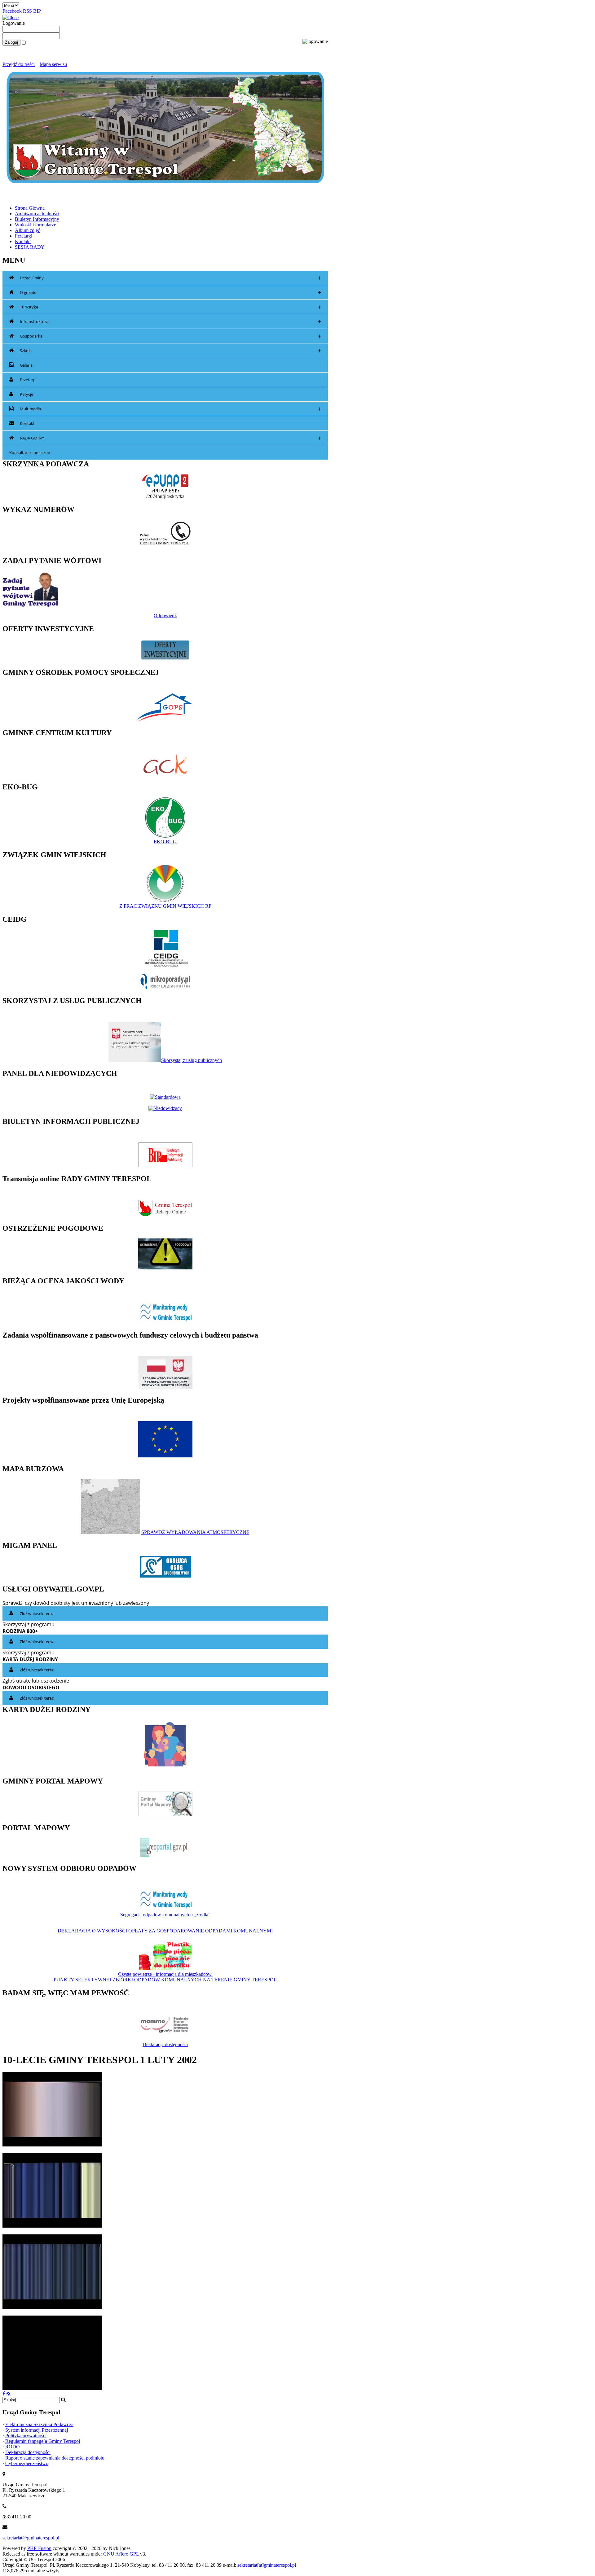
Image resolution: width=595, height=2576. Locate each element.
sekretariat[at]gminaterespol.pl (267, 2565)
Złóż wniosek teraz (37, 1613)
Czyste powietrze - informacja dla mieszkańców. (165, 1974)
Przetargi (28, 380)
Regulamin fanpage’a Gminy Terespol (43, 2441)
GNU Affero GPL (121, 2554)
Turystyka (170, 307)
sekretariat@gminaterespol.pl (31, 2538)
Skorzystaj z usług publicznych (192, 1060)
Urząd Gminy (170, 278)
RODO (13, 2447)
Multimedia (170, 409)
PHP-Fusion (39, 2548)
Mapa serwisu (53, 64)
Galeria (26, 365)
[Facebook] (4, 2394)
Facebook (12, 11)
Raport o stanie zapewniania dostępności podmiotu (55, 2458)
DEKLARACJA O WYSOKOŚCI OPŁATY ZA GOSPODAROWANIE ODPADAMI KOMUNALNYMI (165, 1931)
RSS (27, 11)
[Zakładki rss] (9, 2394)
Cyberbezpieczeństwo (27, 2463)
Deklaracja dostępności (165, 2044)
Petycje (26, 394)
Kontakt (27, 423)
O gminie (170, 293)
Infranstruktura (170, 322)
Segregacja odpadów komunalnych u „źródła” (165, 1915)
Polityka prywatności (26, 2436)
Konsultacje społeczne (30, 452)
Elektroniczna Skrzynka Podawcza (39, 2424)
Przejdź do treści (19, 64)
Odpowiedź (165, 616)
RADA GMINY (170, 438)
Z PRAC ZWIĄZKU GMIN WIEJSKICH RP (165, 906)
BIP (37, 11)
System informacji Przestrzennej (37, 2430)
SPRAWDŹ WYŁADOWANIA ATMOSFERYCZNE (195, 1532)
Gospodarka (170, 336)
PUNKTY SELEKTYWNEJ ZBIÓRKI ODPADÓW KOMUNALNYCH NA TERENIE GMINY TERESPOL (165, 1980)
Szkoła (170, 351)
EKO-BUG (165, 842)
